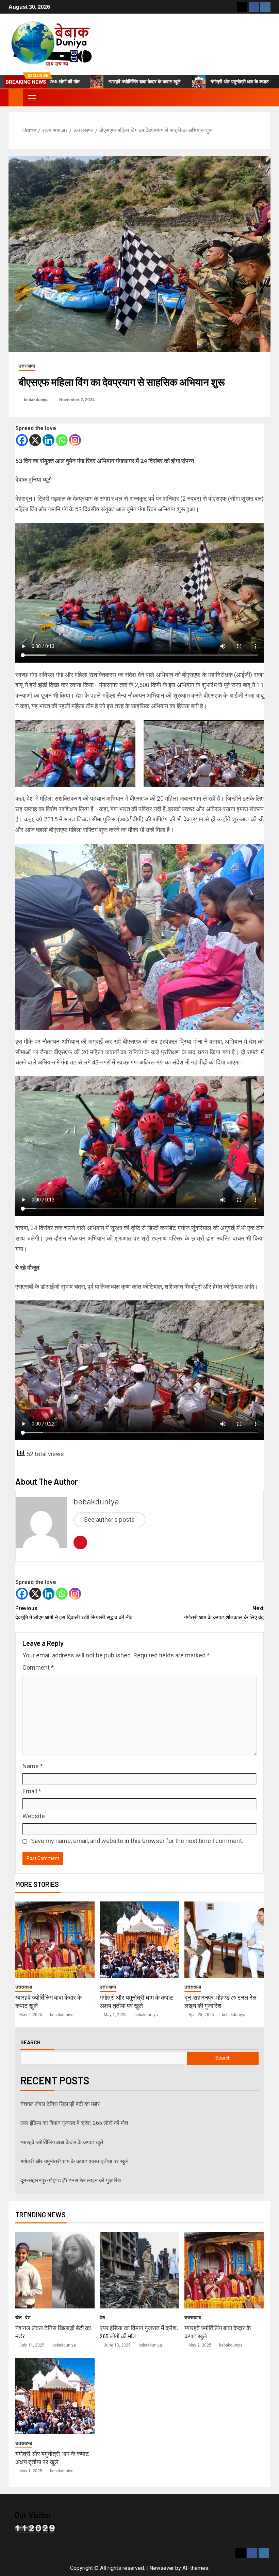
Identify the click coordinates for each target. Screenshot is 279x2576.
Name (33, 1766)
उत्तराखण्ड (27, 366)
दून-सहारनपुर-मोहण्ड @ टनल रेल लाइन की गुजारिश (71, 2180)
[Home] (16, 98)
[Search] (265, 98)
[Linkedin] (48, 440)
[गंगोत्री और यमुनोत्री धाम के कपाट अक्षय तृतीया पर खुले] (139, 1940)
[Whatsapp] (62, 440)
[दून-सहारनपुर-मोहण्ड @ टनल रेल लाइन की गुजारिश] (224, 1940)
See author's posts (109, 1520)
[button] (31, 98)
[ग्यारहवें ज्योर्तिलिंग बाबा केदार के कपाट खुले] (55, 1940)
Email (32, 1791)
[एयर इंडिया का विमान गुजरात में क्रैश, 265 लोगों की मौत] (139, 2270)
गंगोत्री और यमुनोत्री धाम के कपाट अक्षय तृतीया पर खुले (201, 82)
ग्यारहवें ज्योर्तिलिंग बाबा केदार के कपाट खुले (89, 82)
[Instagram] (75, 440)
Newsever (162, 2568)
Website (34, 1816)
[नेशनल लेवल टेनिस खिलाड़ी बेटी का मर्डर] (55, 2270)
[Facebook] (22, 440)
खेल (19, 2317)
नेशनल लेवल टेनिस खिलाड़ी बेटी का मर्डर (60, 2104)
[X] (35, 440)
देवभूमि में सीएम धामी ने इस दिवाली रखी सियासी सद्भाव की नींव (74, 1613)
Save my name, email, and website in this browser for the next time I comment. (137, 1841)
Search (30, 2042)
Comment (38, 1667)
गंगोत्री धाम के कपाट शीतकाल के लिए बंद (224, 1613)
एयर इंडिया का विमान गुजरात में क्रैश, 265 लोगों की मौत (74, 2123)
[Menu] (31, 98)
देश (28, 2317)
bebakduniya (37, 400)
